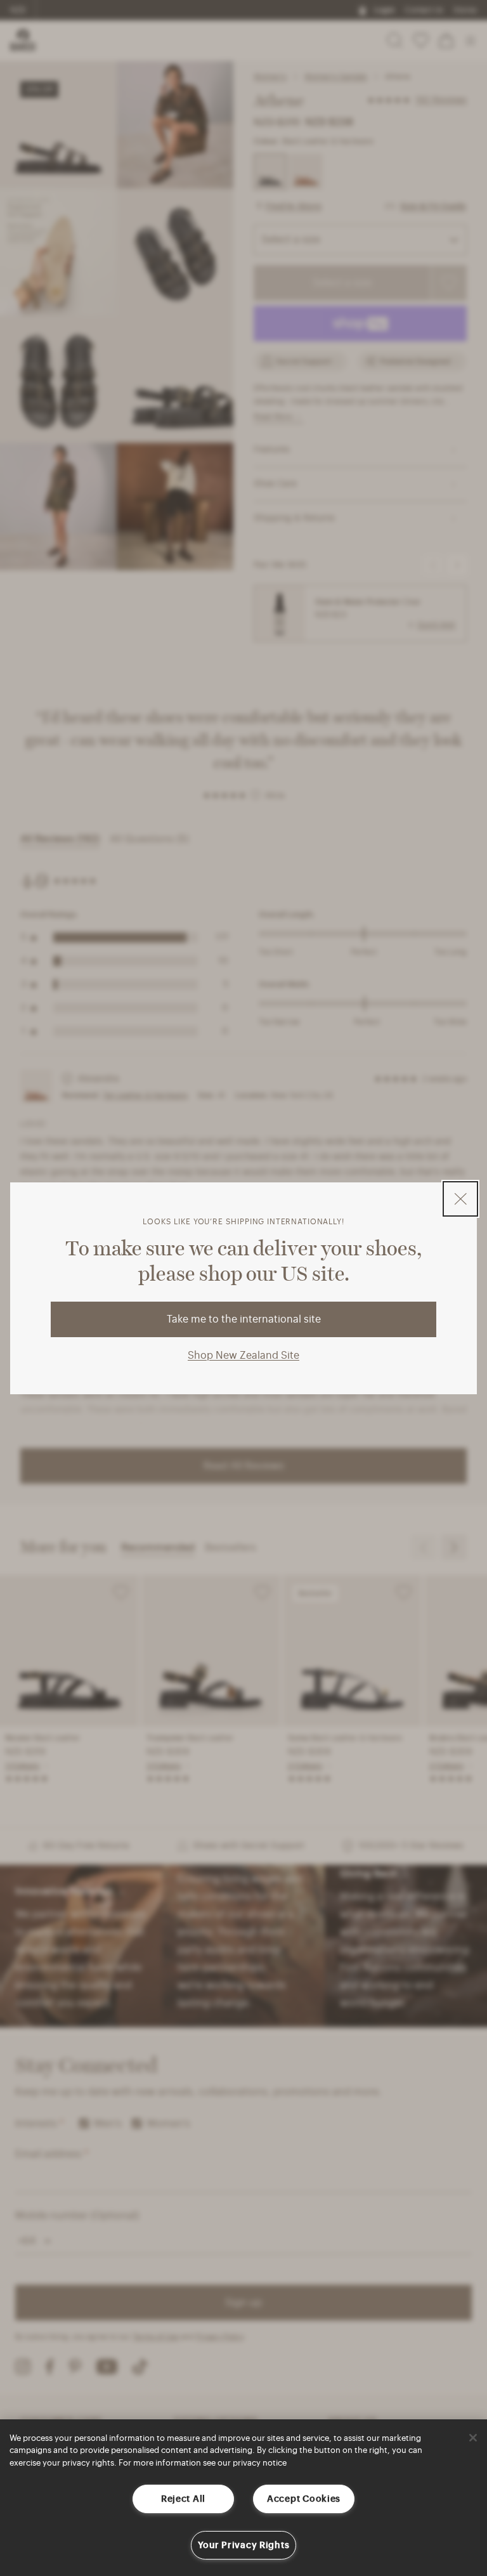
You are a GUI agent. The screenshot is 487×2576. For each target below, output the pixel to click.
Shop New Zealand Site (243, 1356)
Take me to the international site (244, 1319)
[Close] (473, 2438)
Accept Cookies (304, 2499)
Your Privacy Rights (244, 2545)
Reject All (183, 2499)
